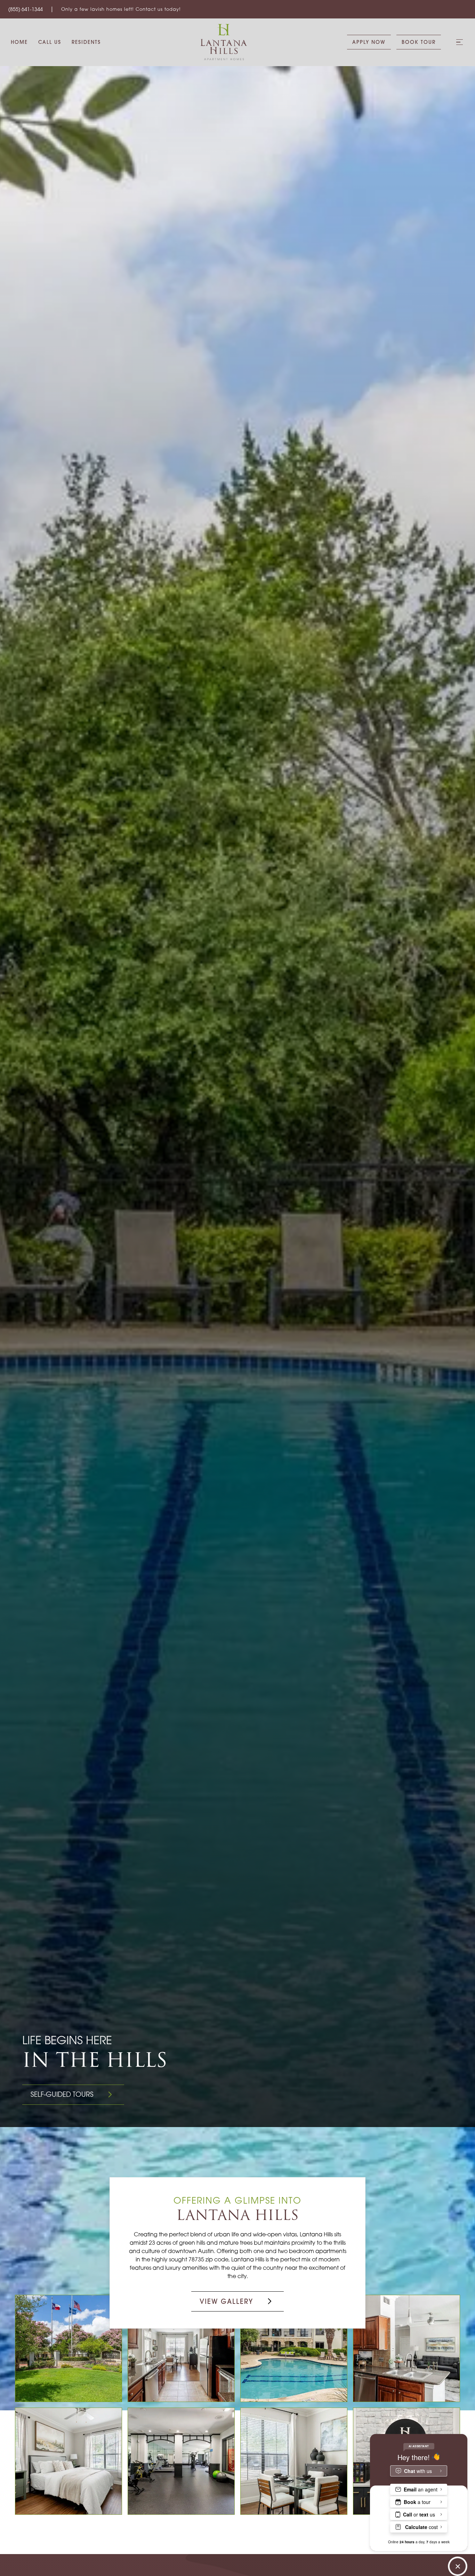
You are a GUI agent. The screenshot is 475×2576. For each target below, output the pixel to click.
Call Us (50, 42)
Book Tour (419, 42)
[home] (224, 42)
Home (19, 42)
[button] (459, 42)
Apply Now (369, 42)
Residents (86, 42)
